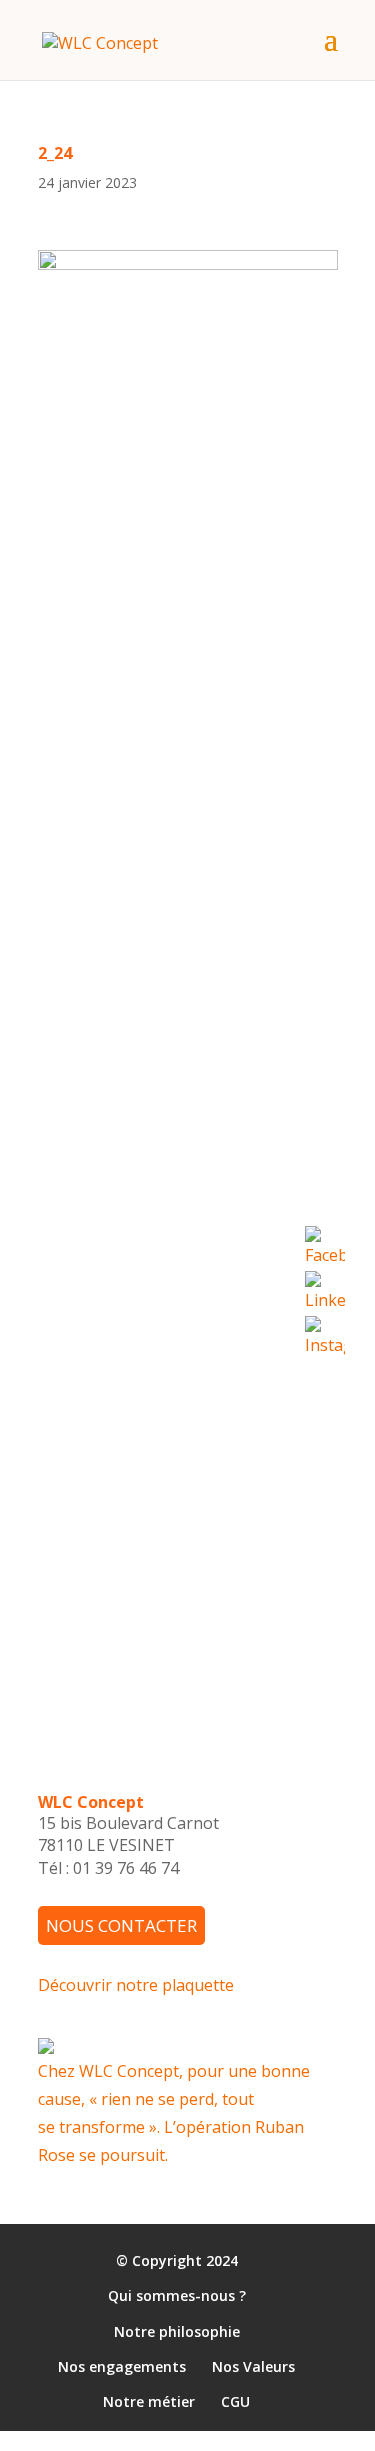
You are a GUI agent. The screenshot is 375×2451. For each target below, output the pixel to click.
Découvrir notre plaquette (136, 1985)
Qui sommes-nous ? (177, 2296)
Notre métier (149, 2402)
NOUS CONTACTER (121, 1925)
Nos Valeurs (253, 2366)
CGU (235, 2402)
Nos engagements (122, 2366)
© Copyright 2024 (177, 2261)
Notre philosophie (177, 2331)
